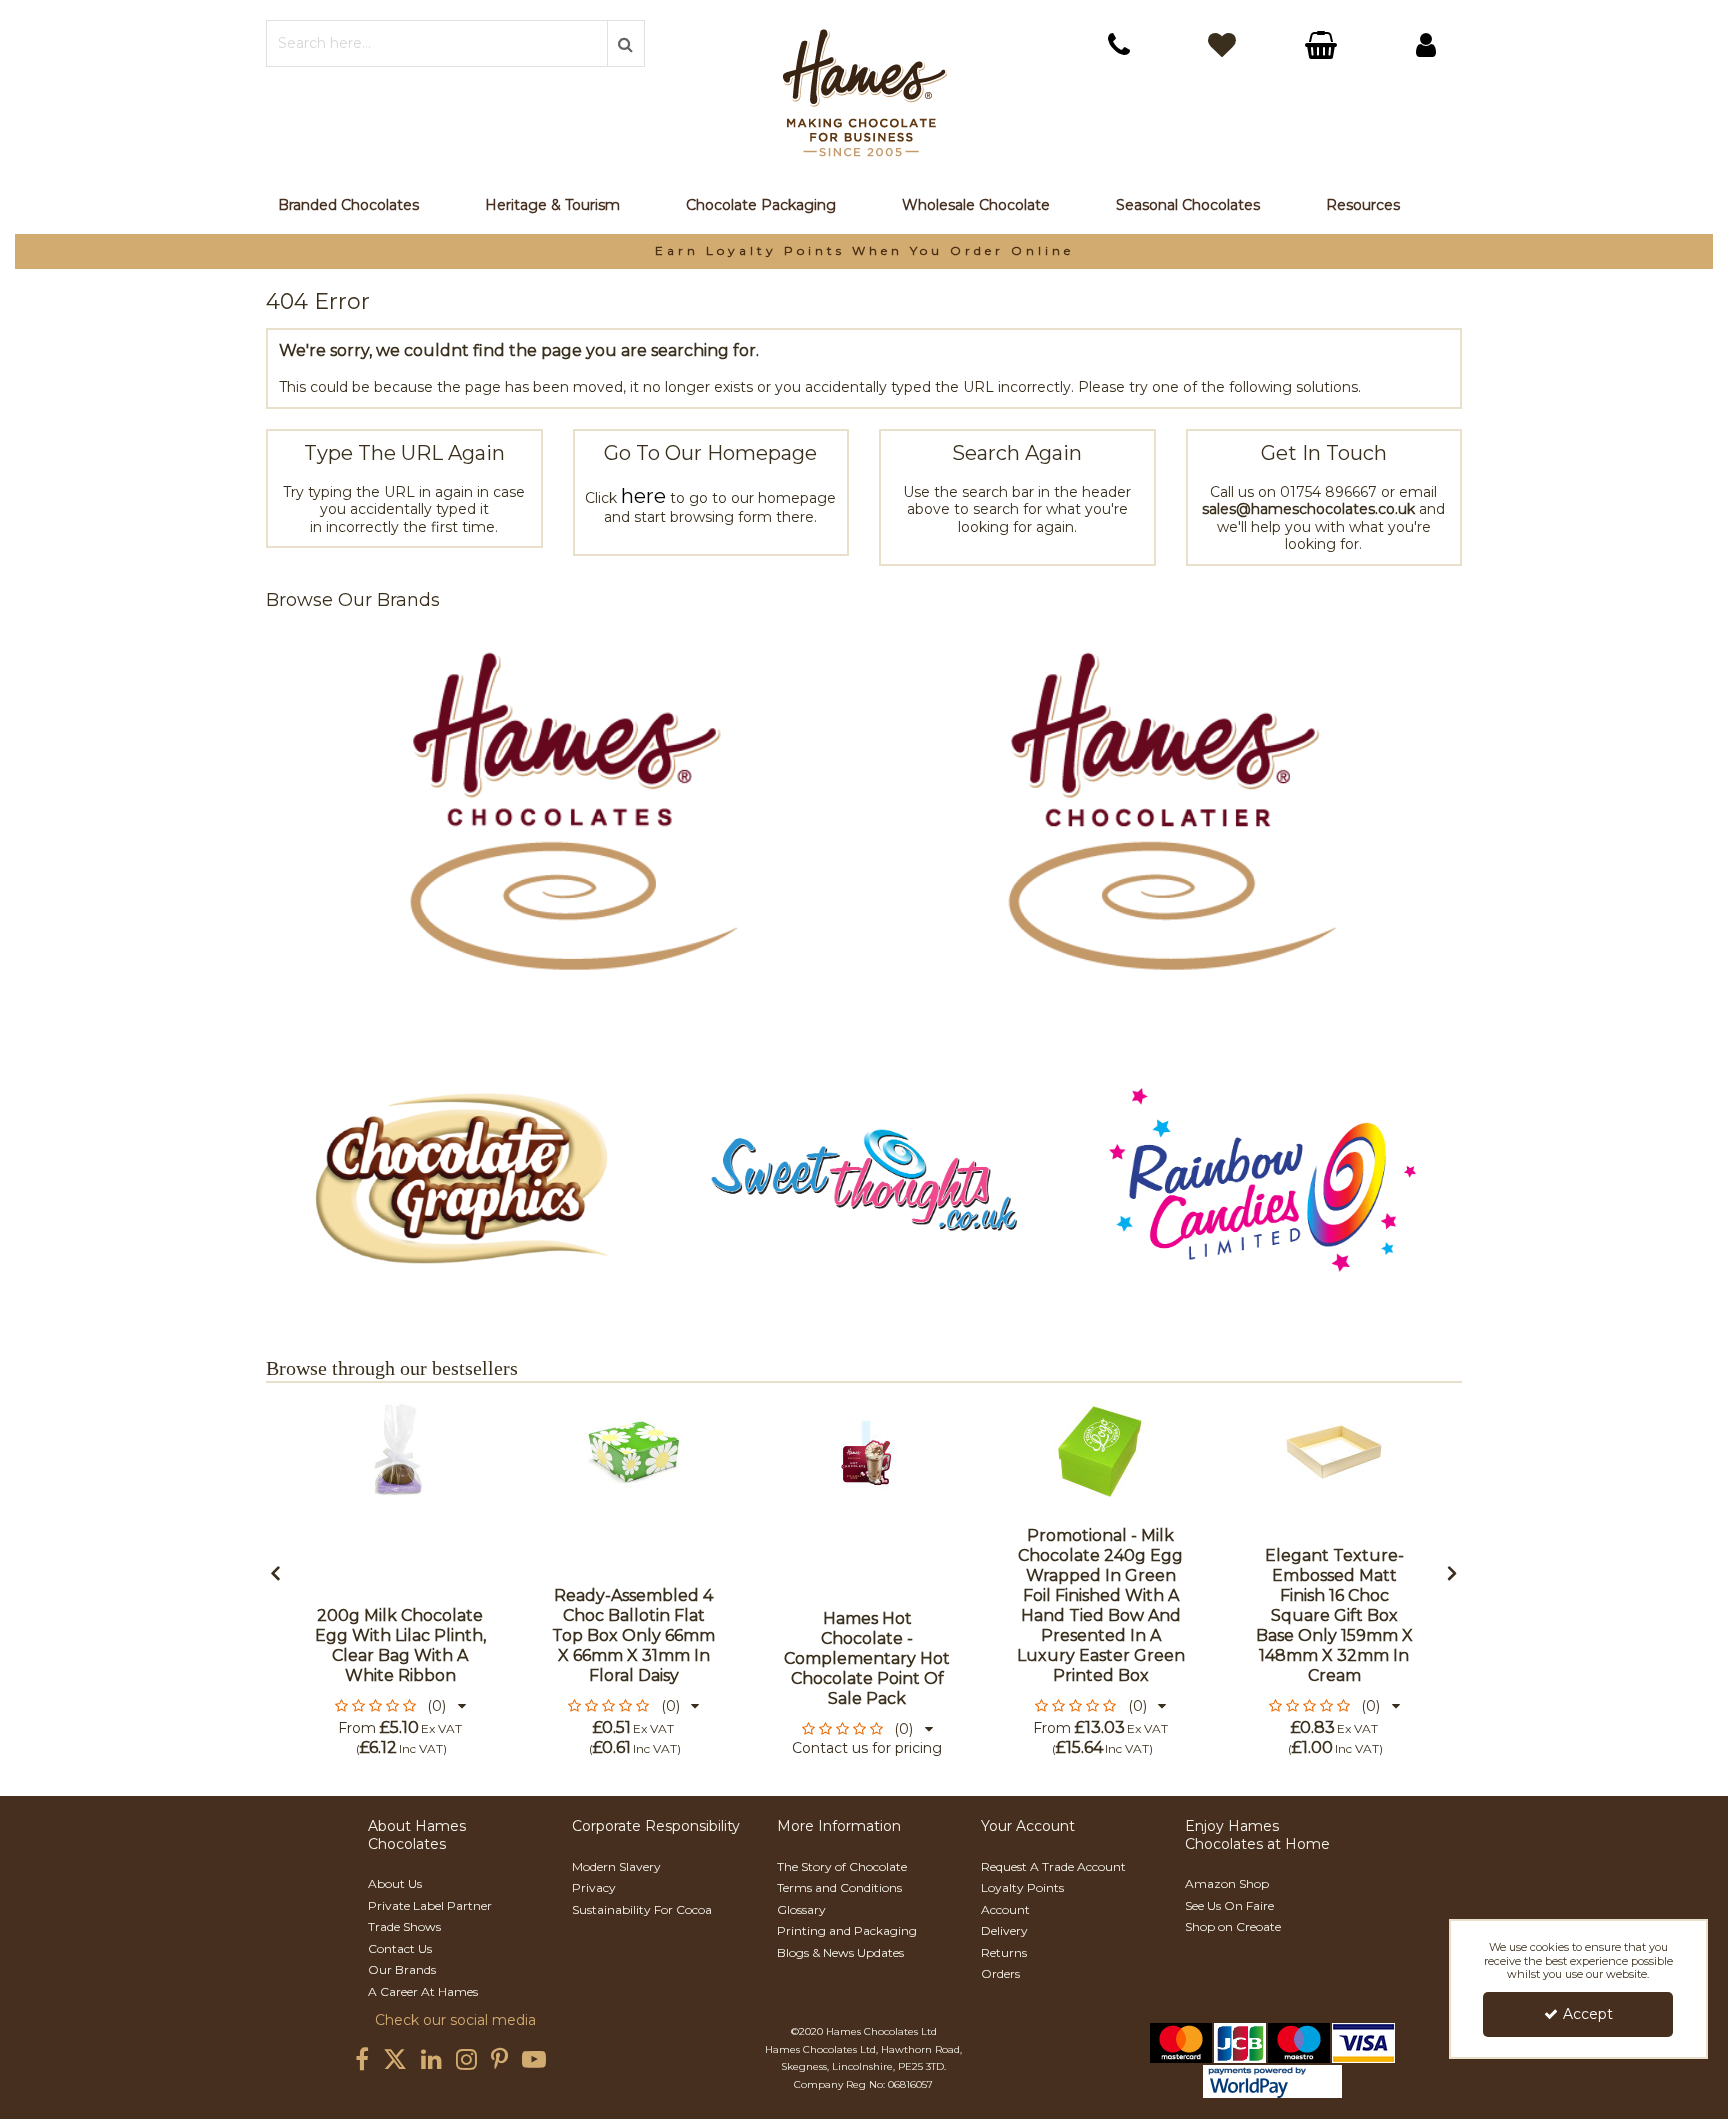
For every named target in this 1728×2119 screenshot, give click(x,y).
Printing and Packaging (847, 1930)
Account (1005, 1909)
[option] (864, 251)
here (643, 496)
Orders (1000, 1973)
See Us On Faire (1229, 1905)
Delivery (1004, 1930)
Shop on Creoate (1233, 1926)
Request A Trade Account (1053, 1866)
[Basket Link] (1324, 47)
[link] (362, 2060)
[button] (400, 1706)
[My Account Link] (1426, 45)
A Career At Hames (423, 1991)
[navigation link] (1119, 45)
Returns (1004, 1952)
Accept (1588, 2014)
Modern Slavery (616, 1866)
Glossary (801, 1909)
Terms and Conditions (839, 1887)
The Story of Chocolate (842, 1866)
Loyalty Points (1022, 1887)
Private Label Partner (430, 1905)
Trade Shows (404, 1926)
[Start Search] (626, 43)
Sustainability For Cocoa (642, 1909)
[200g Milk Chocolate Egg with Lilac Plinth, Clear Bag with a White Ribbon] (400, 1451)
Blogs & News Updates (840, 1952)
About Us (395, 1883)
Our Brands (402, 1969)
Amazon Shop (1227, 1883)
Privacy (594, 1887)
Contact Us (400, 1948)
